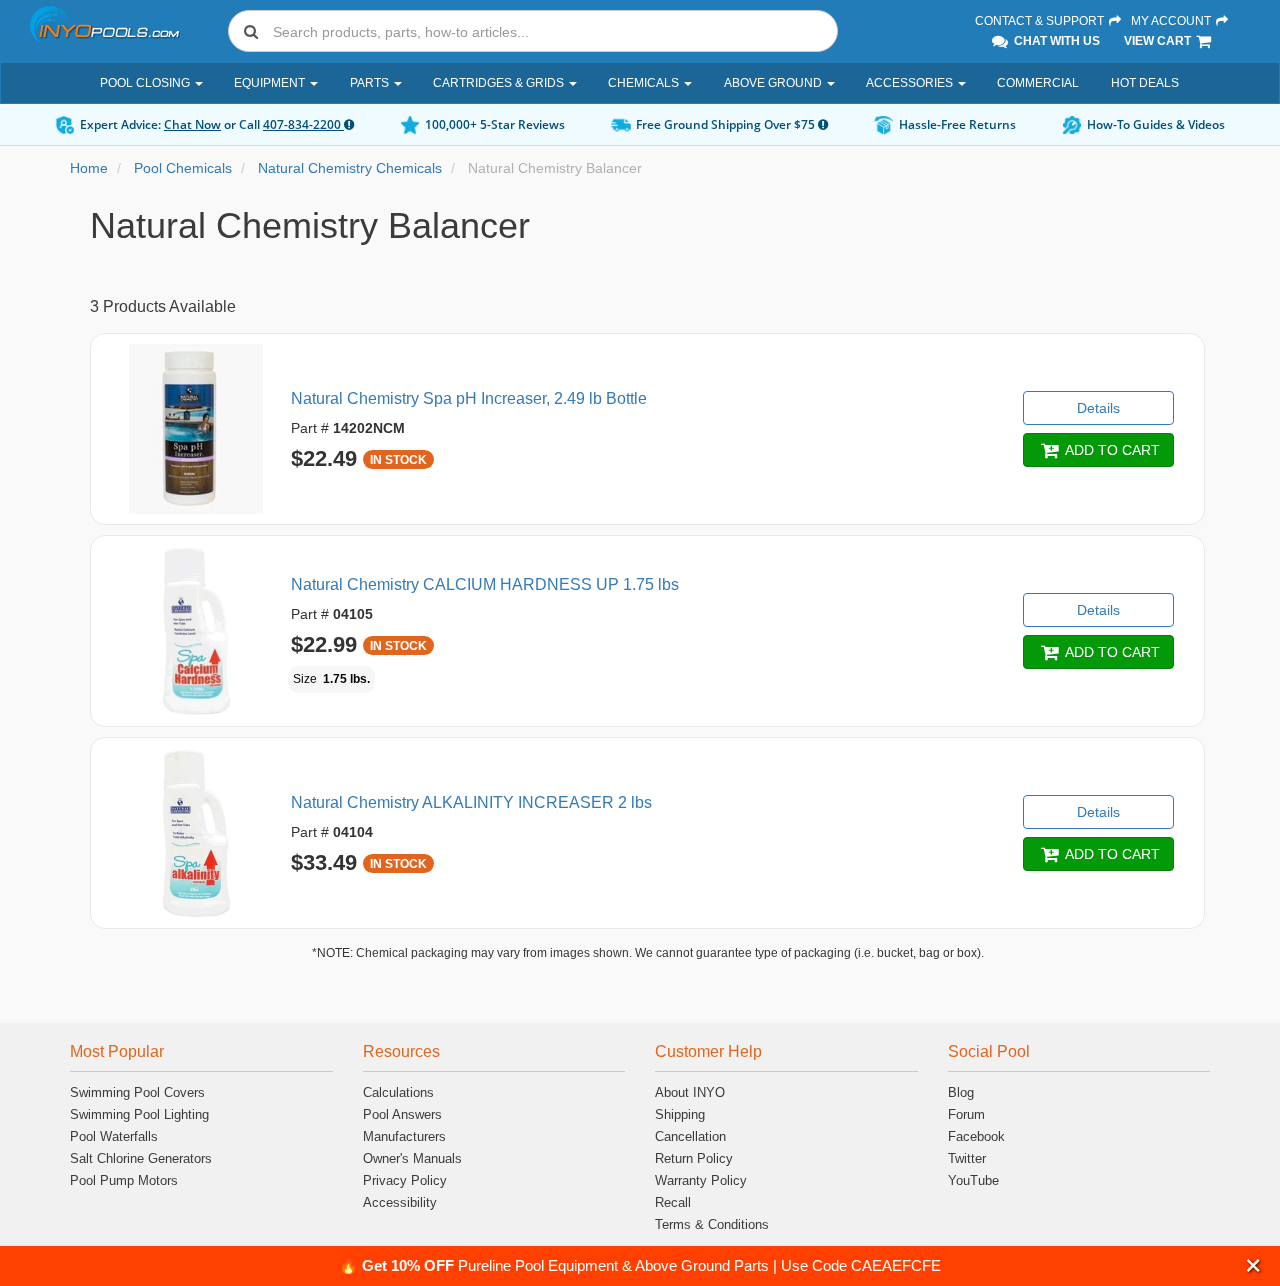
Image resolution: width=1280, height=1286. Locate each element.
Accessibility (400, 1202)
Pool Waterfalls (114, 1136)
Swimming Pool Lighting (139, 1114)
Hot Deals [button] (1145, 83)
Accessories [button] (911, 83)
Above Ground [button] (774, 83)
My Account (1172, 21)
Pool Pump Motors (124, 1180)
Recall (673, 1202)
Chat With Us (1055, 41)
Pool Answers (402, 1114)
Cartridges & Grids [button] (500, 83)
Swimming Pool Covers (137, 1092)
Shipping (680, 1114)
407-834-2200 (303, 124)
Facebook (976, 1136)
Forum (966, 1114)
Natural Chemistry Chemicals (350, 168)
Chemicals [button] (645, 83)
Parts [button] (371, 83)
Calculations (398, 1092)
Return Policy (694, 1158)
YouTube (973, 1180)
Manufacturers (404, 1136)
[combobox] (533, 31)
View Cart (1159, 41)
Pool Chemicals (183, 168)
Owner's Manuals (412, 1158)
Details (1098, 408)
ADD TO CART (1111, 450)
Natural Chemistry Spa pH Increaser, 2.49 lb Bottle (469, 398)
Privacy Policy (405, 1180)
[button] (1253, 1265)
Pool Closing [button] (146, 83)
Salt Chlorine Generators (141, 1158)
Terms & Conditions (712, 1224)
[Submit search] (251, 31)
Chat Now (192, 124)
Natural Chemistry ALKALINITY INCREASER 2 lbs (471, 802)
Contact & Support (1041, 21)
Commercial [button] (1038, 83)
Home (89, 168)
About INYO (690, 1092)
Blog (961, 1092)
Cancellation (690, 1136)
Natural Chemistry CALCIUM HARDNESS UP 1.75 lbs (485, 584)
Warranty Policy (701, 1180)
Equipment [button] (271, 83)
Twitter (967, 1158)
